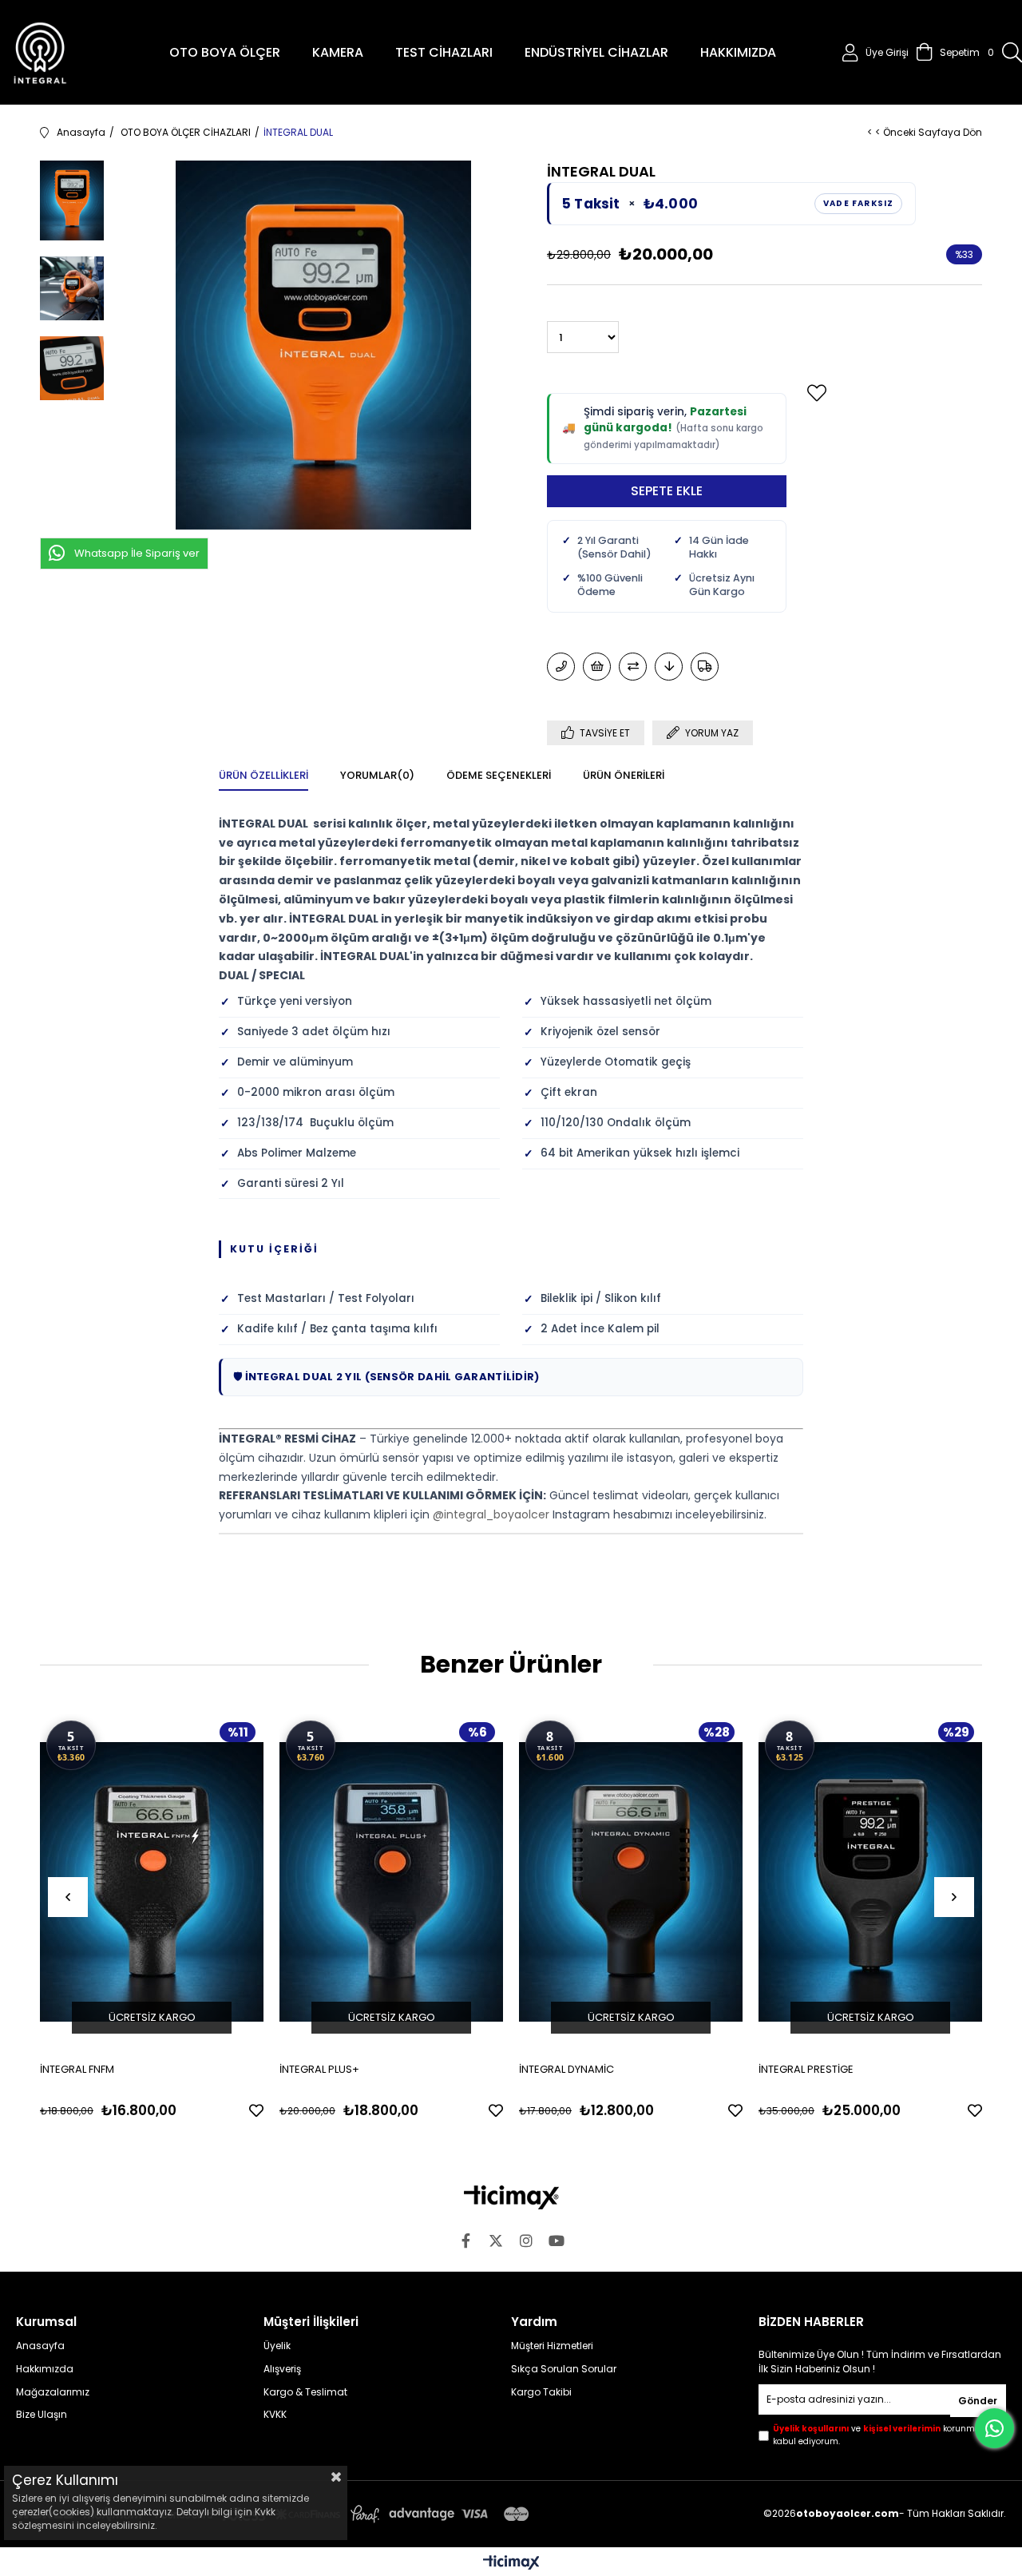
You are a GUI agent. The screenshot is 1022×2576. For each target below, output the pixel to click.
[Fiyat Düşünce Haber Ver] (669, 667)
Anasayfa (40, 2346)
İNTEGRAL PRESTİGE (806, 2069)
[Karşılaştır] (633, 667)
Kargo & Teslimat (305, 2392)
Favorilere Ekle (256, 2110)
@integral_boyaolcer (491, 1514)
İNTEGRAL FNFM (77, 2069)
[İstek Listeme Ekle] (597, 667)
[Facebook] (465, 2241)
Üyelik (277, 2346)
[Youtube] (557, 2241)
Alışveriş (282, 2369)
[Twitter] (496, 2241)
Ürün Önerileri (624, 775)
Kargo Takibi (541, 2392)
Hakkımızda (45, 2369)
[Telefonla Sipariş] (561, 667)
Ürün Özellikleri (263, 775)
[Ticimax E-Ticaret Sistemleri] (511, 2564)
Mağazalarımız (53, 2392)
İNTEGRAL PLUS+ (319, 2069)
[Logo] (511, 2197)
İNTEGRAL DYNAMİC (566, 2069)
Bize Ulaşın (42, 2415)
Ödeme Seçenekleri (499, 775)
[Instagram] (526, 2241)
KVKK (275, 2415)
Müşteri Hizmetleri (552, 2346)
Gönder (978, 2401)
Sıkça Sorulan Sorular (564, 2369)
